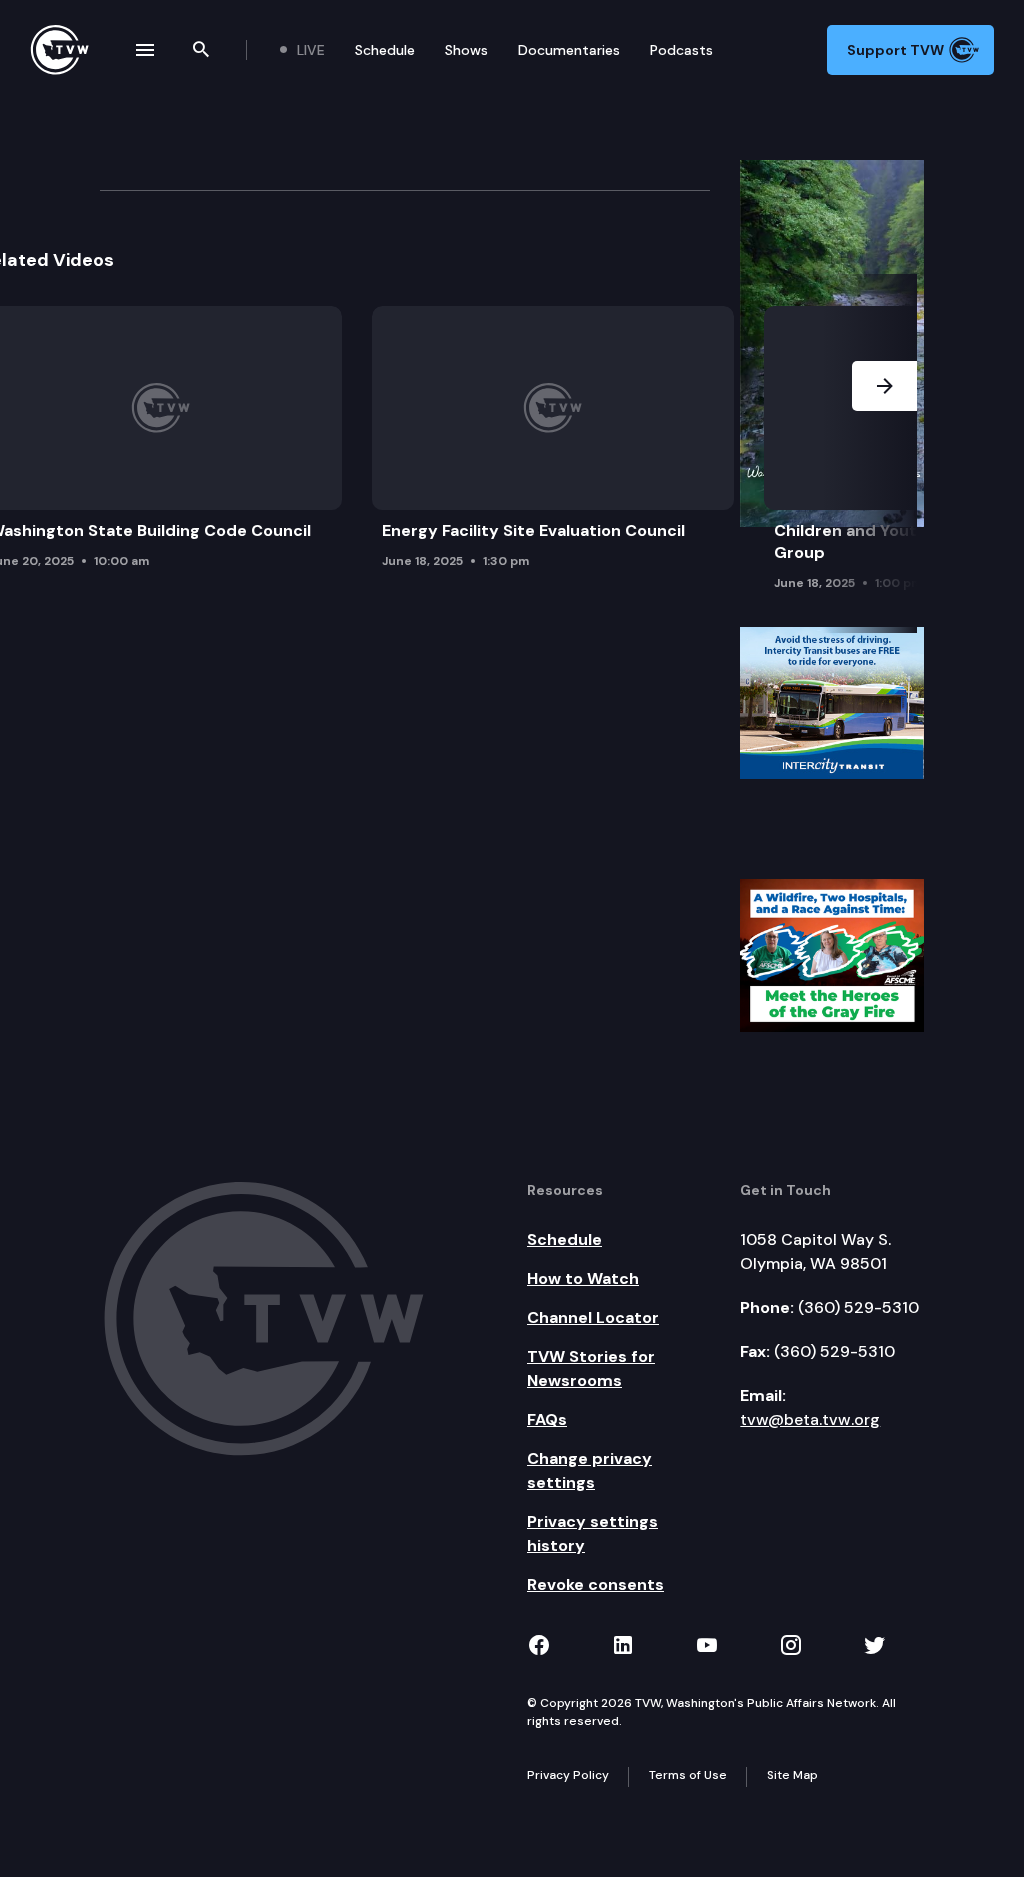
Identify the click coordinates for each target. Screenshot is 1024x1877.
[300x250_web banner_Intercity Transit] (831, 702)
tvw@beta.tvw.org (810, 1419)
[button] (884, 454)
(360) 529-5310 (858, 1307)
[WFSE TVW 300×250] (831, 954)
